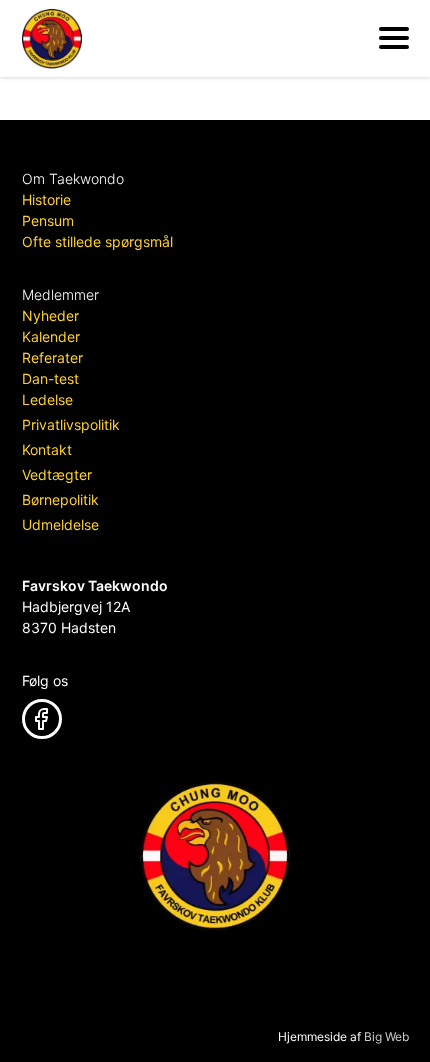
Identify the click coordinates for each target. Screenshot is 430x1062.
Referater (52, 357)
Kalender (51, 336)
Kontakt (47, 449)
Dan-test (50, 378)
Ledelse (47, 399)
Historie (46, 199)
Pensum (48, 220)
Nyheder (50, 315)
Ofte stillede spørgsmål (97, 241)
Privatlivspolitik (71, 424)
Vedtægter (57, 474)
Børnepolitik (60, 499)
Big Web (386, 1036)
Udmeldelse (60, 524)
